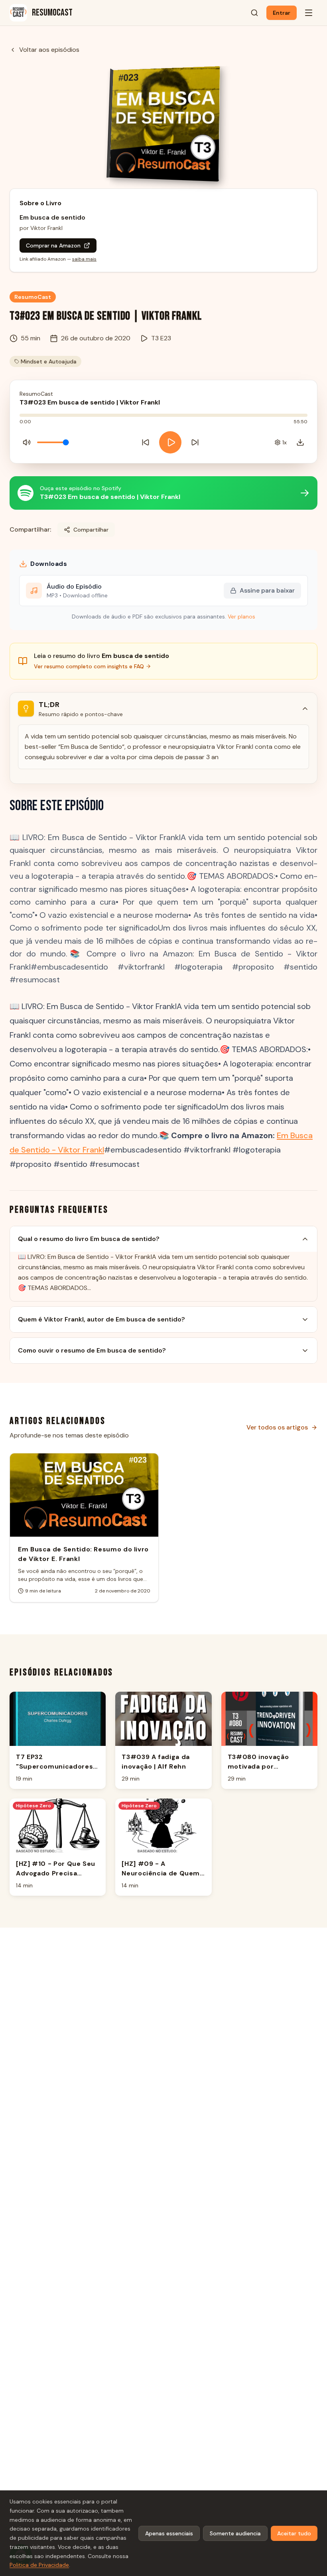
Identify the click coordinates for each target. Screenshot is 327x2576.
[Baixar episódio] (300, 442)
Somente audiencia (235, 2533)
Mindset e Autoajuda (49, 361)
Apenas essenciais (169, 2533)
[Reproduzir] (170, 442)
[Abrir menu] (309, 13)
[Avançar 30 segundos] (195, 442)
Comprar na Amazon (53, 245)
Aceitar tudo (294, 2533)
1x (285, 442)
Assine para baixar (267, 590)
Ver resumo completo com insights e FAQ (89, 666)
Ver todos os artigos (277, 1427)
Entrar (282, 13)
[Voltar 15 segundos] (146, 442)
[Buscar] (254, 13)
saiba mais (84, 259)
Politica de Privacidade (39, 2565)
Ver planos (241, 617)
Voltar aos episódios (49, 50)
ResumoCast (33, 297)
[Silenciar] (27, 442)
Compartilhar (91, 530)
